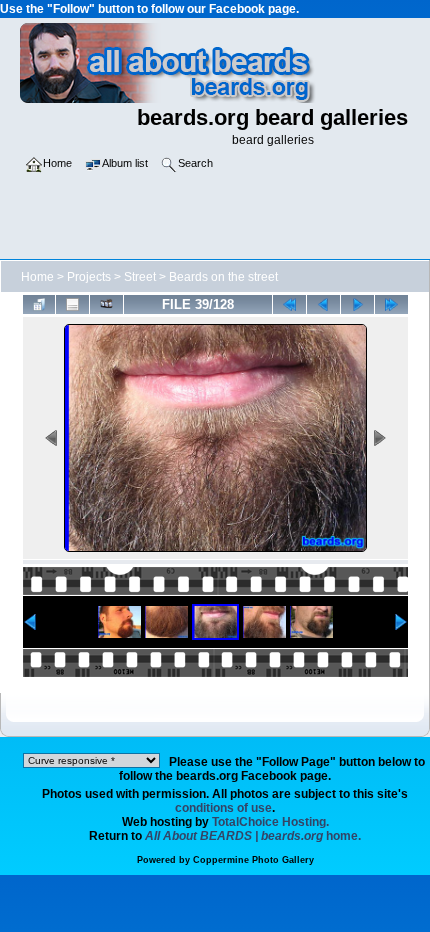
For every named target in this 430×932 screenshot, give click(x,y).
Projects (89, 277)
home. (253, 836)
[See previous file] (323, 304)
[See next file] (357, 304)
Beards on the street (223, 277)
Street (140, 277)
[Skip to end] (391, 304)
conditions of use (223, 808)
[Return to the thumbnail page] (39, 304)
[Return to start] (289, 304)
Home (37, 277)
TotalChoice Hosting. (270, 822)
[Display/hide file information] (72, 304)
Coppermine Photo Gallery (253, 860)
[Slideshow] (106, 304)
